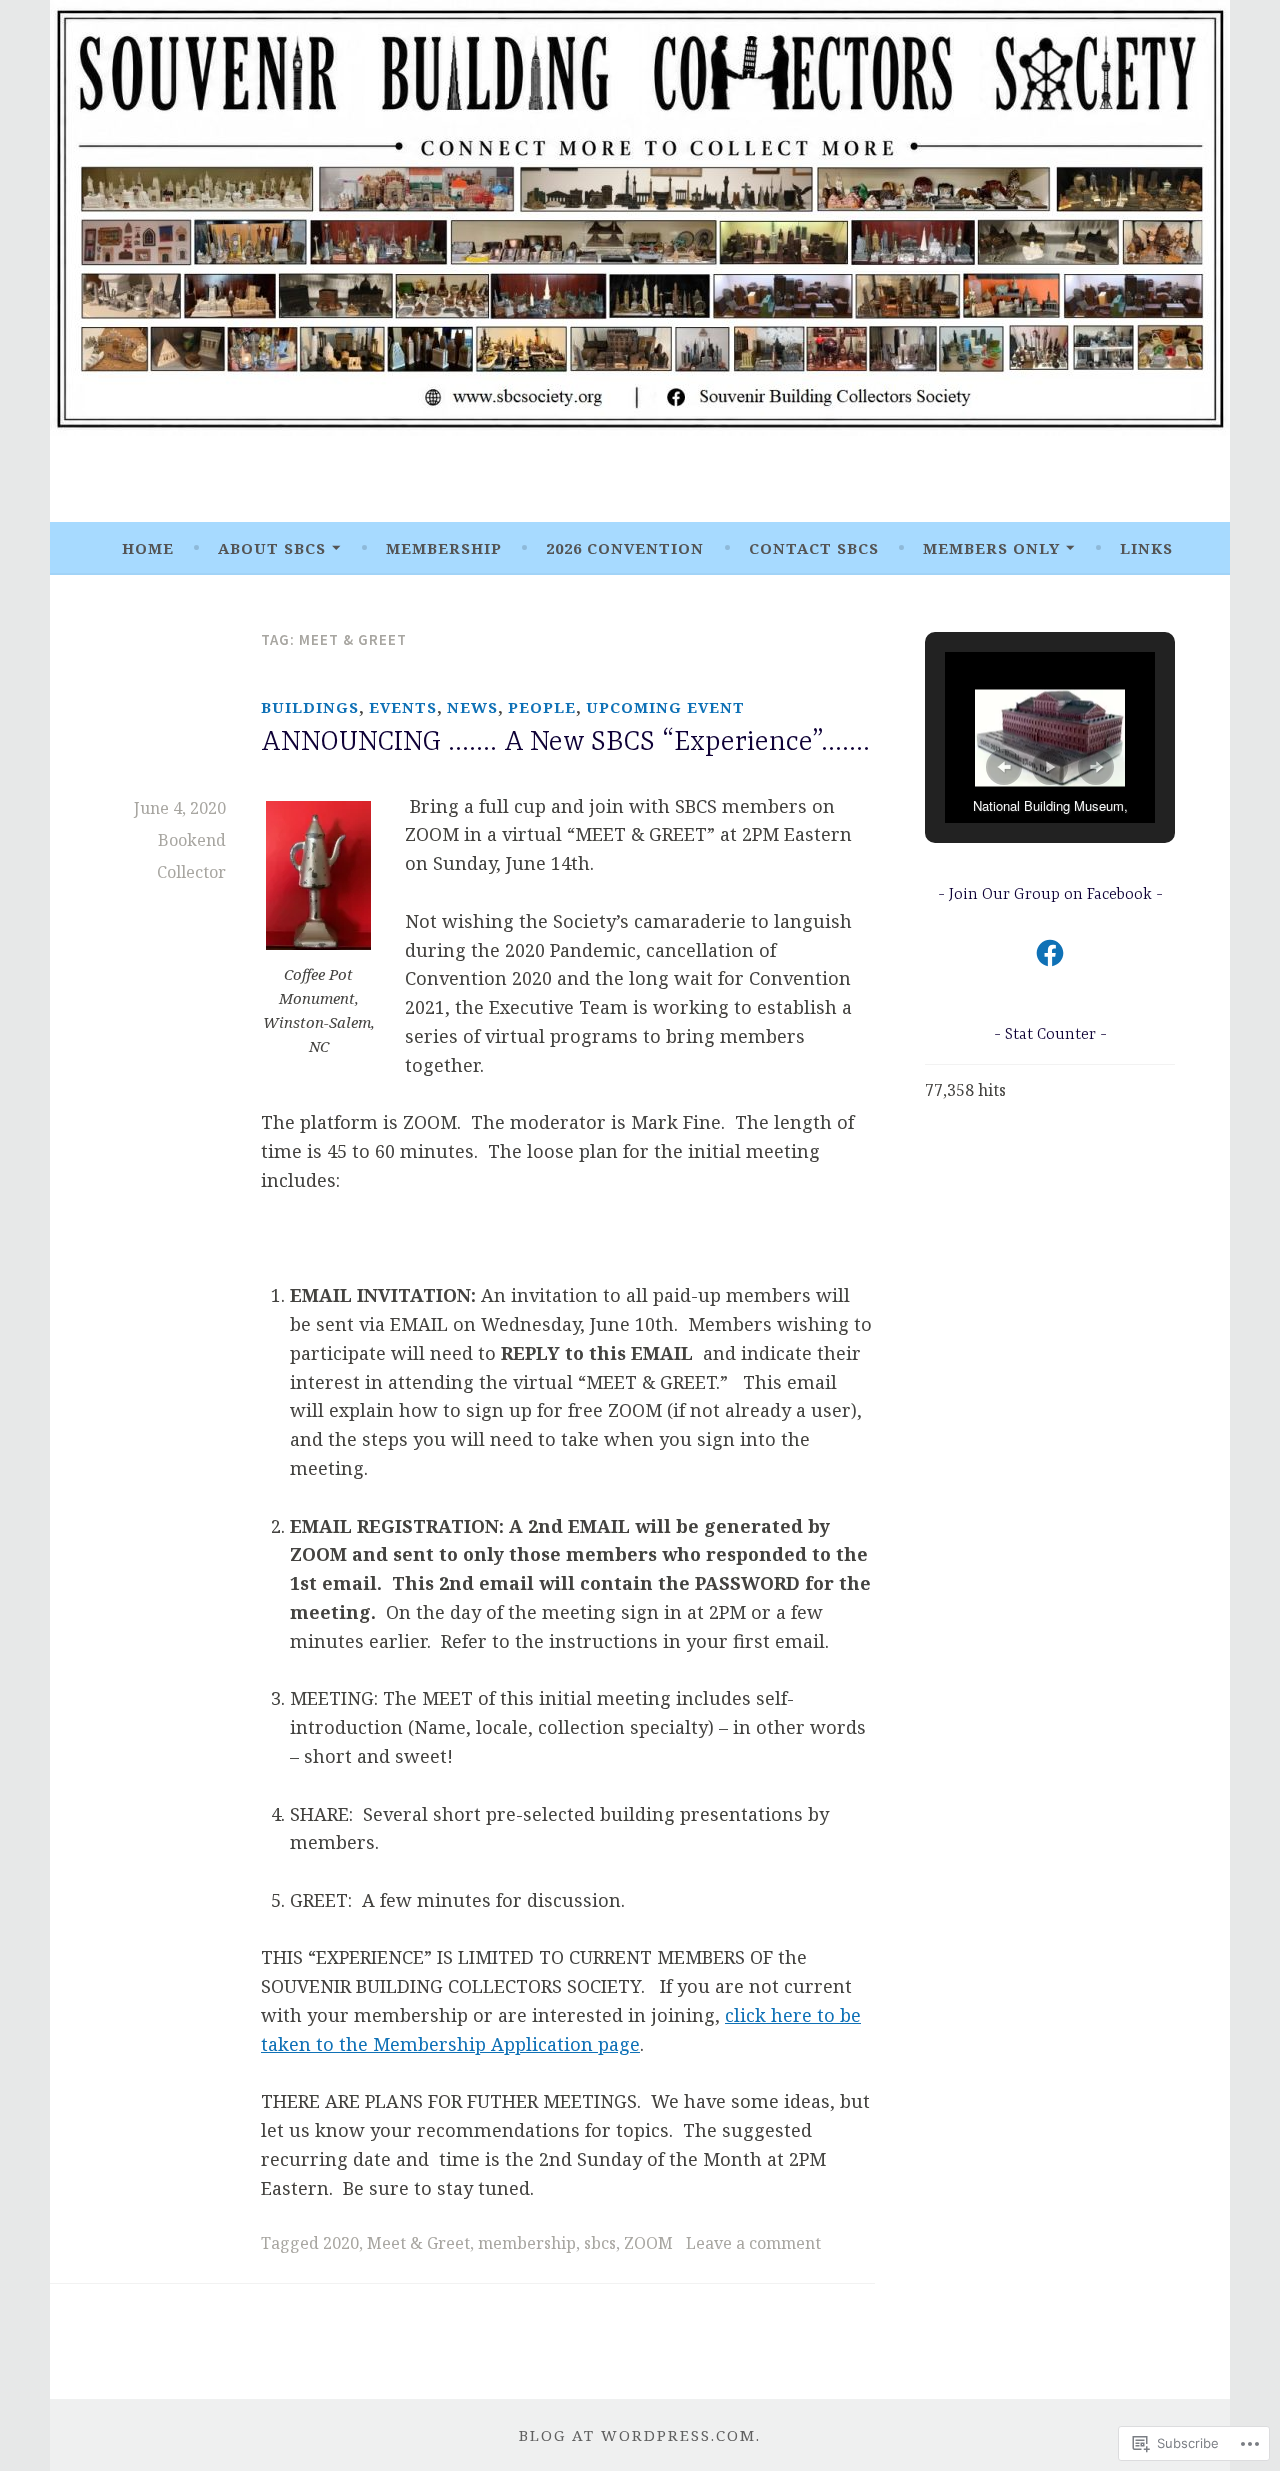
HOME (148, 548)
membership (527, 2243)
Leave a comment (753, 2243)
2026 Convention (625, 548)
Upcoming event (665, 707)
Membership (444, 548)
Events (403, 707)
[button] (1004, 767)
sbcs (600, 2243)
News (472, 707)
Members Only (991, 548)
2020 (341, 2243)
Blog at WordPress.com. (640, 2435)
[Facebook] (1050, 953)
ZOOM (648, 2243)
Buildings (310, 707)
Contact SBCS (814, 548)
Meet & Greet (418, 2243)
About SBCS (272, 548)
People (542, 707)
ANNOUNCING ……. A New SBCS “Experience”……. (565, 743)
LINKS (1146, 548)
